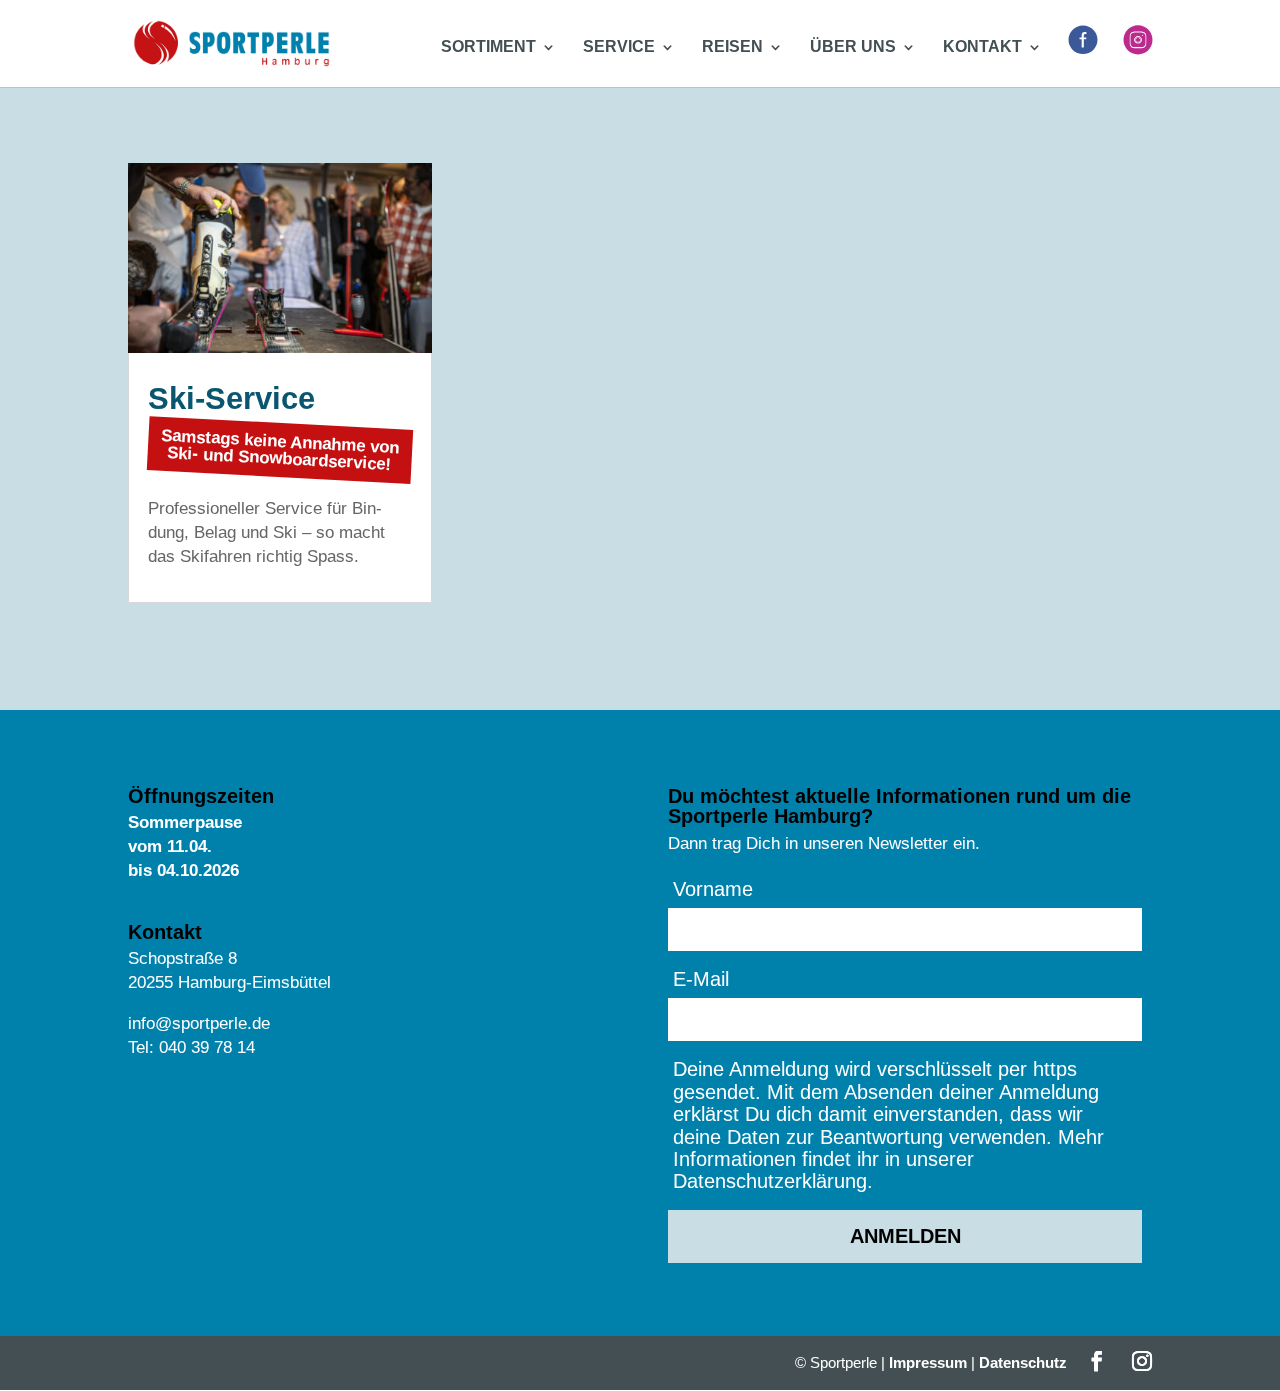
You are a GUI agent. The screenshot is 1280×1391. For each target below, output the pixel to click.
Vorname (713, 889)
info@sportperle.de (199, 1023)
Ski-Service (231, 398)
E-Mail (701, 979)
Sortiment (488, 47)
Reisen (732, 47)
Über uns (853, 47)
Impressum (928, 1362)
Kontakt (982, 47)
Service (619, 47)
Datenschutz (1023, 1362)
